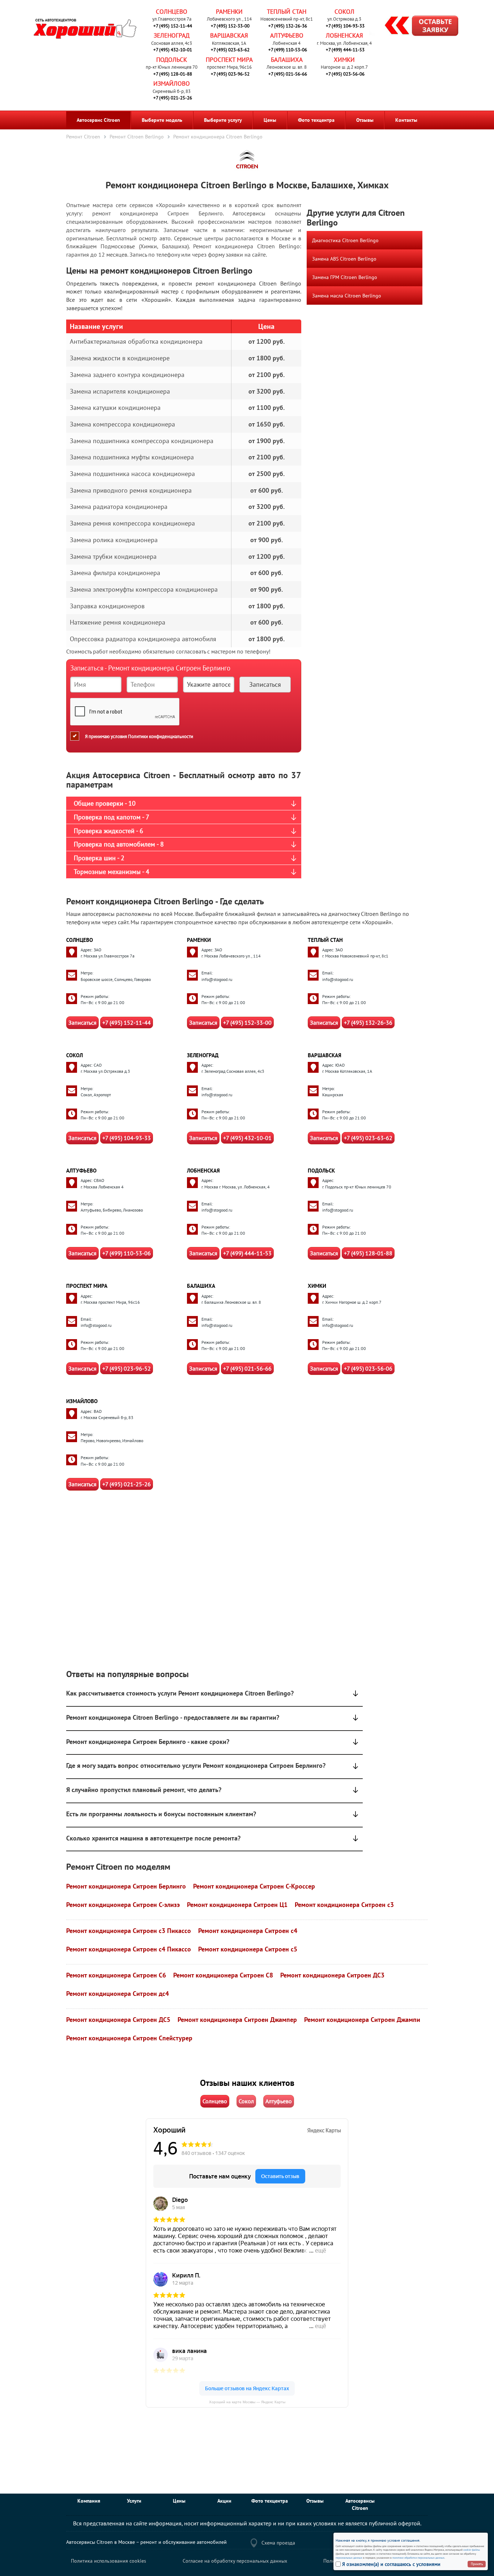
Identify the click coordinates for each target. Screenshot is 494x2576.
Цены (270, 120)
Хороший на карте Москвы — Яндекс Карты (247, 2402)
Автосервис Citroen (98, 120)
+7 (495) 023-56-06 (345, 74)
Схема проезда (278, 2543)
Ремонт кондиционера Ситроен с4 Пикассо (129, 1949)
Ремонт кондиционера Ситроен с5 (248, 1949)
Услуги (134, 2501)
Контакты (406, 120)
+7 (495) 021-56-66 (288, 74)
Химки (344, 60)
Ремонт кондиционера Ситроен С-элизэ (123, 1905)
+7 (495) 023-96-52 (230, 74)
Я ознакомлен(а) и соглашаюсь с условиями (391, 2564)
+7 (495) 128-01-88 (173, 74)
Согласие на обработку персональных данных (235, 2561)
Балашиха (287, 60)
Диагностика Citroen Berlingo (345, 240)
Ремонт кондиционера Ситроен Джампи (362, 2020)
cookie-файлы (471, 2550)
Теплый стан (287, 12)
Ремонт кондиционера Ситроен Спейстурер (129, 2038)
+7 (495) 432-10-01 (173, 50)
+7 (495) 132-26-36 (288, 26)
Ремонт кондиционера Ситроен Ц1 (237, 1905)
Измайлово (172, 83)
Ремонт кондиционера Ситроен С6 (116, 1975)
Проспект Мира (229, 60)
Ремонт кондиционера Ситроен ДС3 (332, 1975)
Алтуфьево (287, 35)
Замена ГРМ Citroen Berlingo (345, 277)
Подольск (172, 60)
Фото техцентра (316, 120)
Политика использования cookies (108, 2561)
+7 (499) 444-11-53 (345, 50)
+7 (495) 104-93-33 (345, 26)
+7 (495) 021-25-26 (173, 98)
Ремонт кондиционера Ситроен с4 (248, 1931)
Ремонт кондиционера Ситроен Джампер (237, 2020)
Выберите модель (162, 120)
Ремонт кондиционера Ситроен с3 (344, 1905)
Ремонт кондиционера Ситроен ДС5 (118, 2020)
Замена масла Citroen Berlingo (347, 296)
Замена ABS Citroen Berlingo (344, 259)
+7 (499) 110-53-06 (288, 50)
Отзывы (365, 120)
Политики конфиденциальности (161, 736)
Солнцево (172, 12)
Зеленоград (172, 35)
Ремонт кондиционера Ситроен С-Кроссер (254, 1886)
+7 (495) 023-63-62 (230, 50)
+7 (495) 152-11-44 (173, 26)
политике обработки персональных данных (418, 2558)
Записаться (82, 1023)
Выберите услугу (223, 120)
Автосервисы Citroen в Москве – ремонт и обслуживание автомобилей (146, 2542)
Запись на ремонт (416, 27)
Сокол (344, 12)
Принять (477, 2564)
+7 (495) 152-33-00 (230, 26)
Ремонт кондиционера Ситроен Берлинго (126, 1886)
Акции (224, 2501)
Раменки (229, 12)
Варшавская (229, 35)
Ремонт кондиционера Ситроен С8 (223, 1975)
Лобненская (344, 35)
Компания (89, 2501)
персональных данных (349, 2558)
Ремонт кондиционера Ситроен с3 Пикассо (129, 1931)
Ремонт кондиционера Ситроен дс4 (118, 1994)
